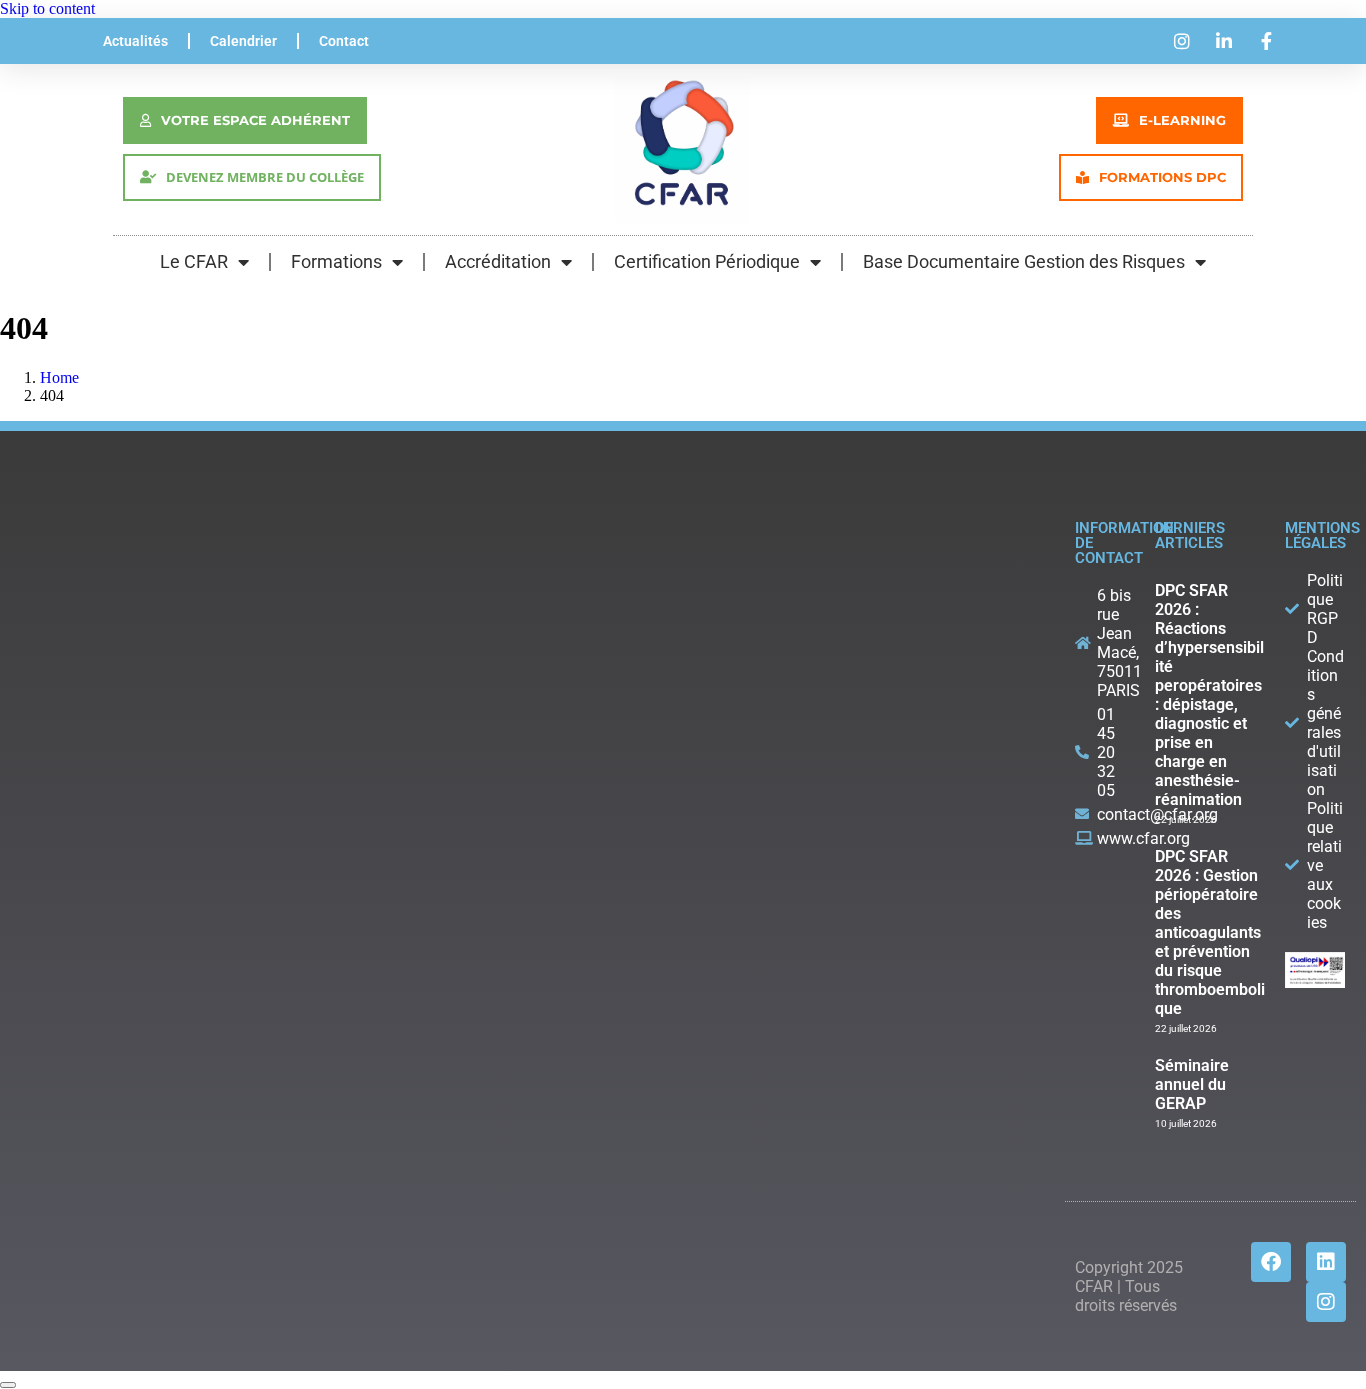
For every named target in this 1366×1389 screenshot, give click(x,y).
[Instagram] (1326, 1302)
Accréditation (498, 261)
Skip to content (47, 8)
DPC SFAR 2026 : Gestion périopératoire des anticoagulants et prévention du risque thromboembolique (1210, 932)
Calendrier (243, 41)
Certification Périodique (707, 261)
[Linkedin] (1326, 1262)
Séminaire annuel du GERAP (1192, 1084)
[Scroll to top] (8, 1385)
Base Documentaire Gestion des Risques (1024, 261)
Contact (344, 41)
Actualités (135, 41)
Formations (336, 261)
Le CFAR (194, 261)
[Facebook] (1271, 1262)
